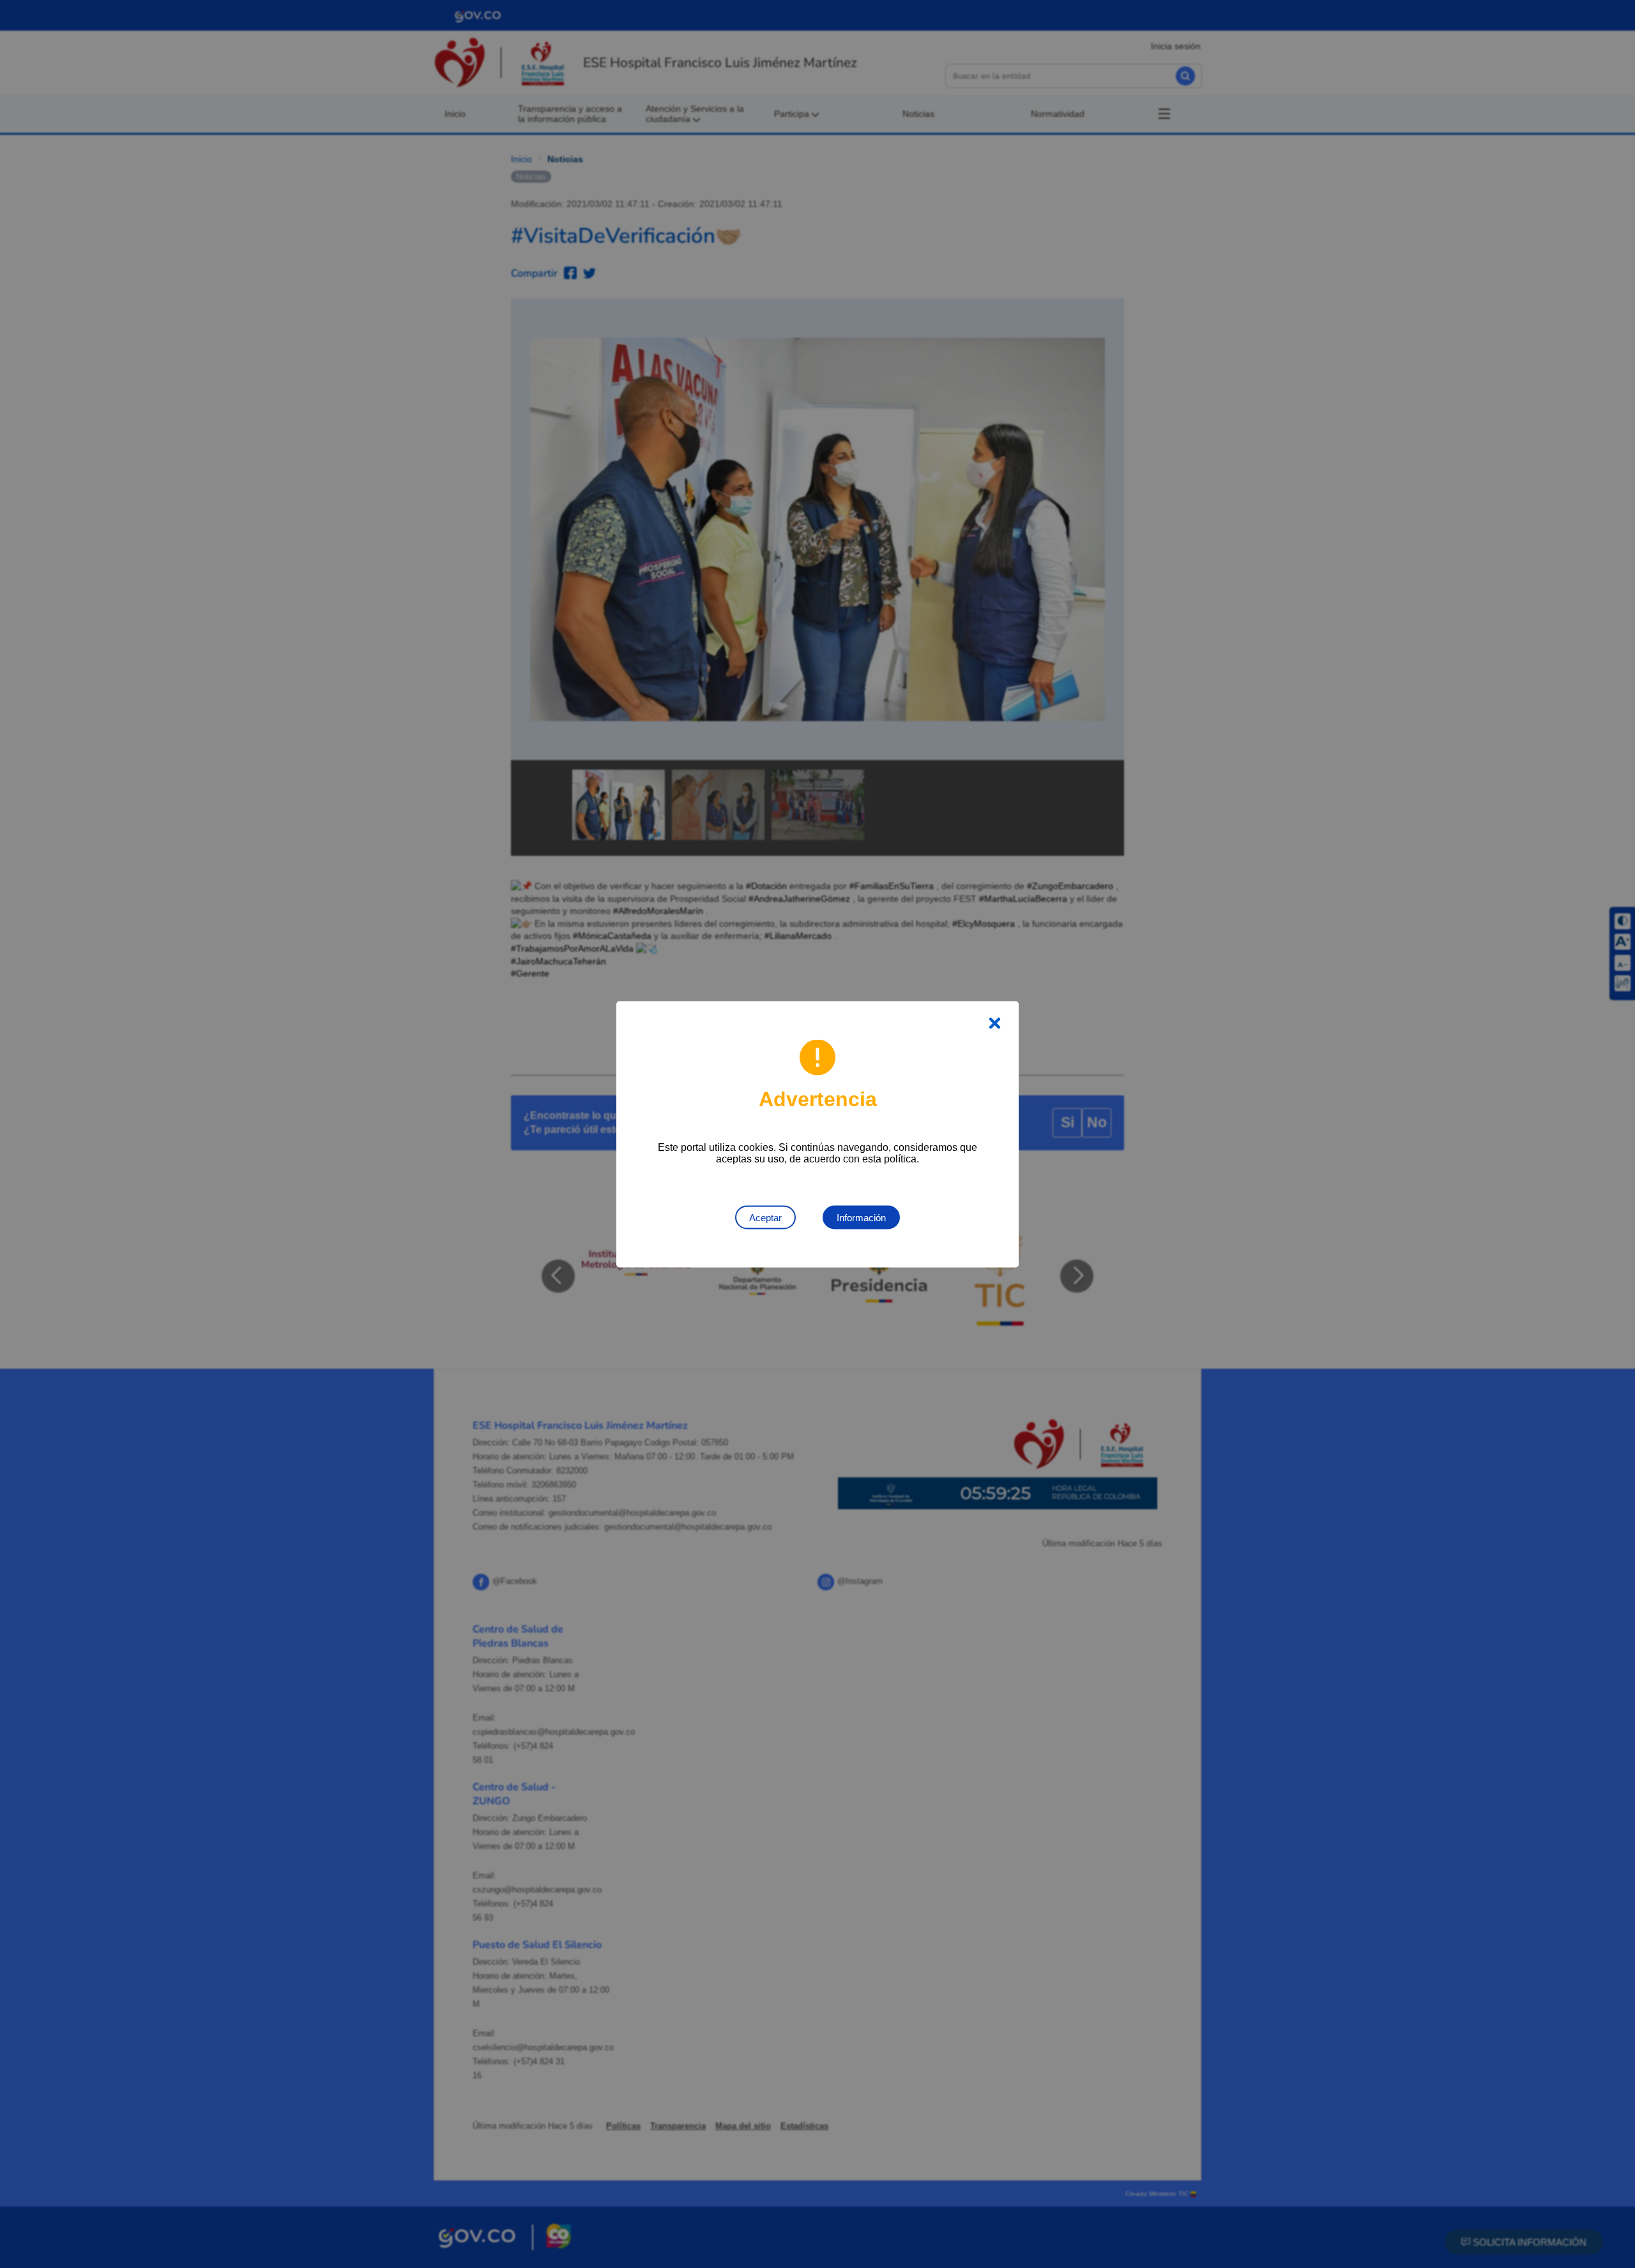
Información (861, 1217)
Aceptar (765, 1217)
